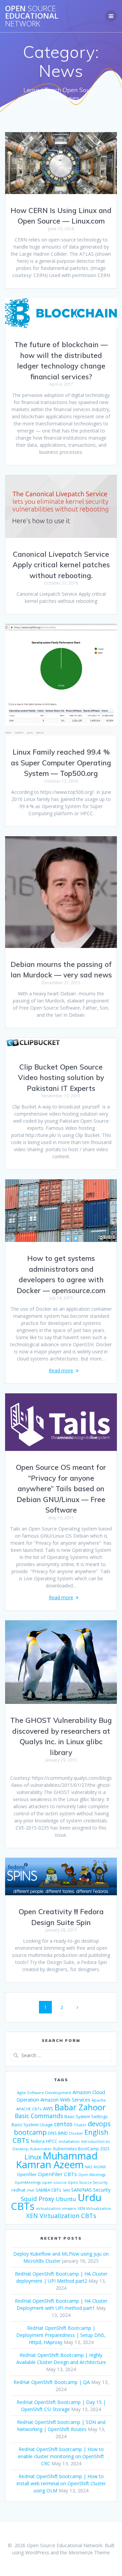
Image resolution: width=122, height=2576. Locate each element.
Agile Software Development (44, 2093)
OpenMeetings (28, 2182)
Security (102, 2190)
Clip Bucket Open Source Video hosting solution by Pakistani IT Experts (61, 1078)
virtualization (48, 2208)
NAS (89, 2167)
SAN (66, 2190)
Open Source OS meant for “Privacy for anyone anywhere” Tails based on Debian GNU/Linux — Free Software (61, 1488)
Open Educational (32, 16)
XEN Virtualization (94, 2208)
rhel (30, 2190)
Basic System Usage (32, 2125)
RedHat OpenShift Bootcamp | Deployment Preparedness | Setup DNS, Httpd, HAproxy (61, 2335)
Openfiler (27, 2174)
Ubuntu (66, 2199)
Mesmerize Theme (89, 2552)
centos (63, 2124)
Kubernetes (41, 2149)
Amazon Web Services (65, 2099)
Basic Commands (39, 2116)
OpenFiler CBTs (57, 2174)
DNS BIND (58, 2133)
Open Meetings (92, 2175)
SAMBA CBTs (48, 2190)
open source (54, 2182)
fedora (38, 2141)
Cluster (80, 2125)
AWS (48, 2108)
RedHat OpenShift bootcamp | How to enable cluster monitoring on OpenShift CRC (61, 2456)
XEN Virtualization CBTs (61, 2216)
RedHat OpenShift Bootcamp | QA (52, 2382)
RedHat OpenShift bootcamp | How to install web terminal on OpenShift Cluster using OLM (61, 2483)
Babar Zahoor (80, 2107)
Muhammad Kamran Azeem (57, 2160)
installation (69, 2141)
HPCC (52, 2141)
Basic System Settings (86, 2117)
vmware (69, 2209)
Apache (99, 2100)
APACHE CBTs (29, 2109)
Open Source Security (88, 2182)
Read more (61, 1370)
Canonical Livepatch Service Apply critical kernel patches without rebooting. (61, 565)
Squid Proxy (37, 2199)
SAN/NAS (82, 2190)
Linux (33, 2157)
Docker (76, 2133)
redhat (18, 2190)
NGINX (100, 2167)
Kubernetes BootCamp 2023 (81, 2149)
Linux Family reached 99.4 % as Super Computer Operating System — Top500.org (61, 763)
